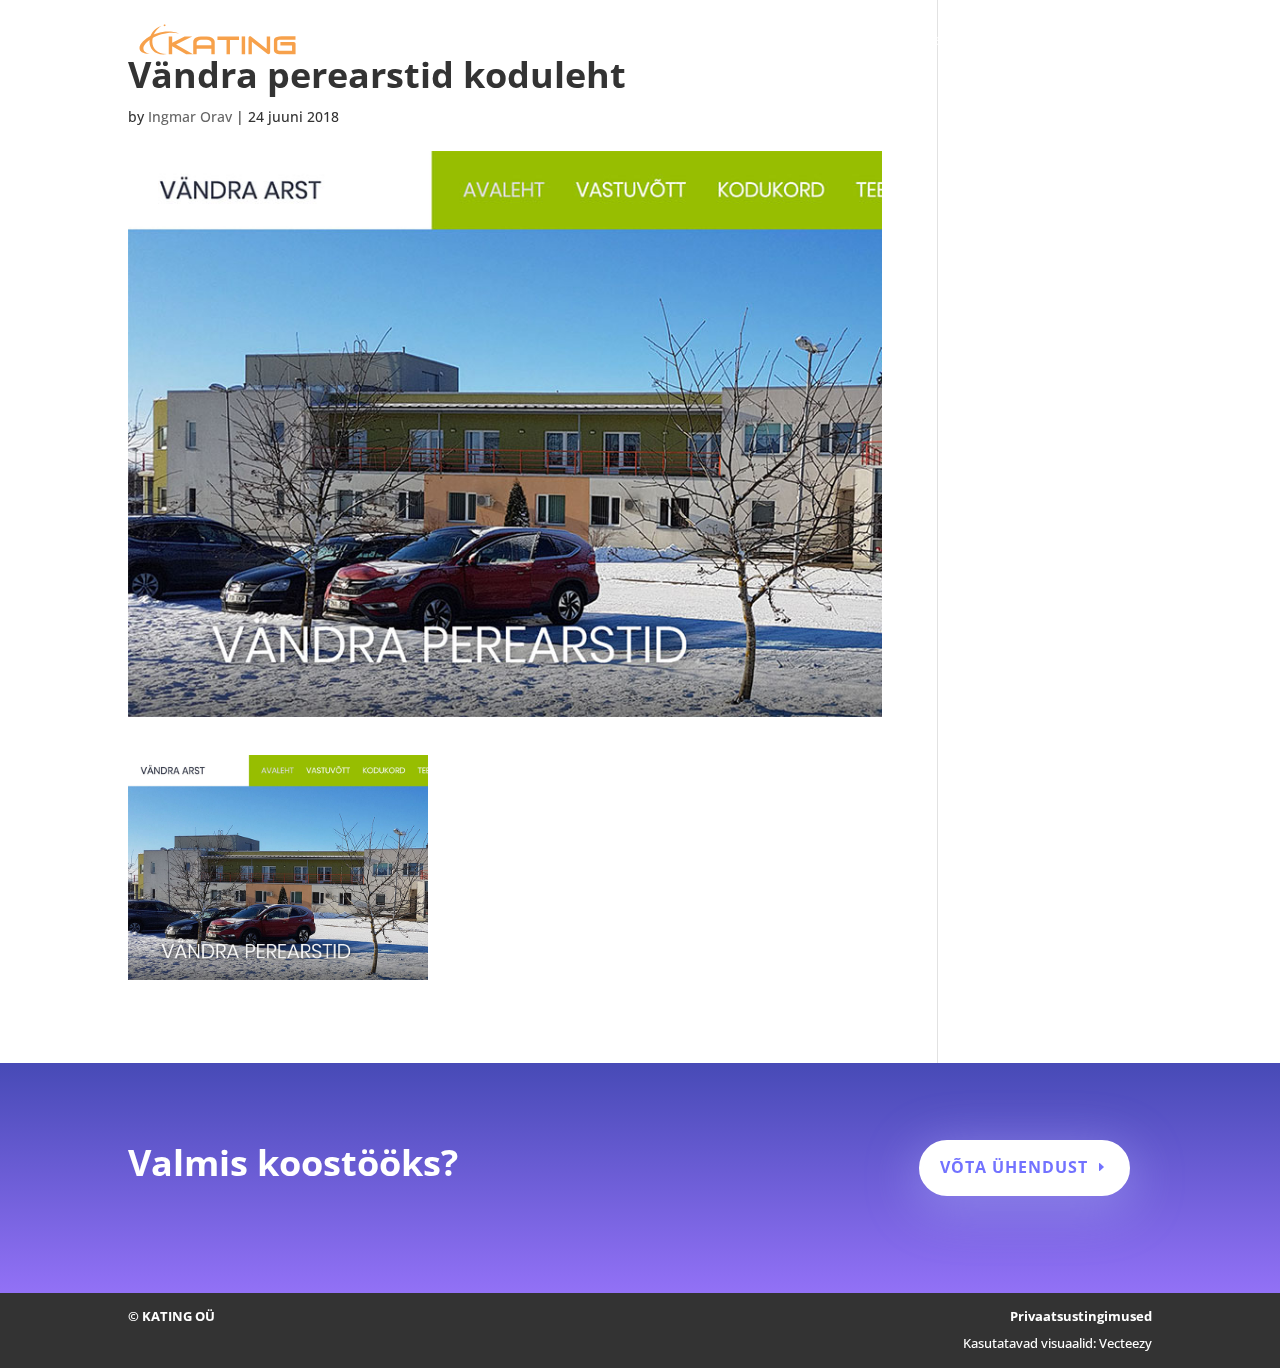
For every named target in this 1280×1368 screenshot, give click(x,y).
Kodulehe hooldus (836, 41)
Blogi (1054, 41)
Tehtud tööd (968, 41)
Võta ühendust (1014, 1167)
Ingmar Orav (190, 116)
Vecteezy (1125, 1343)
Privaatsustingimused (1081, 1316)
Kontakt (1124, 41)
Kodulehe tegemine (681, 41)
